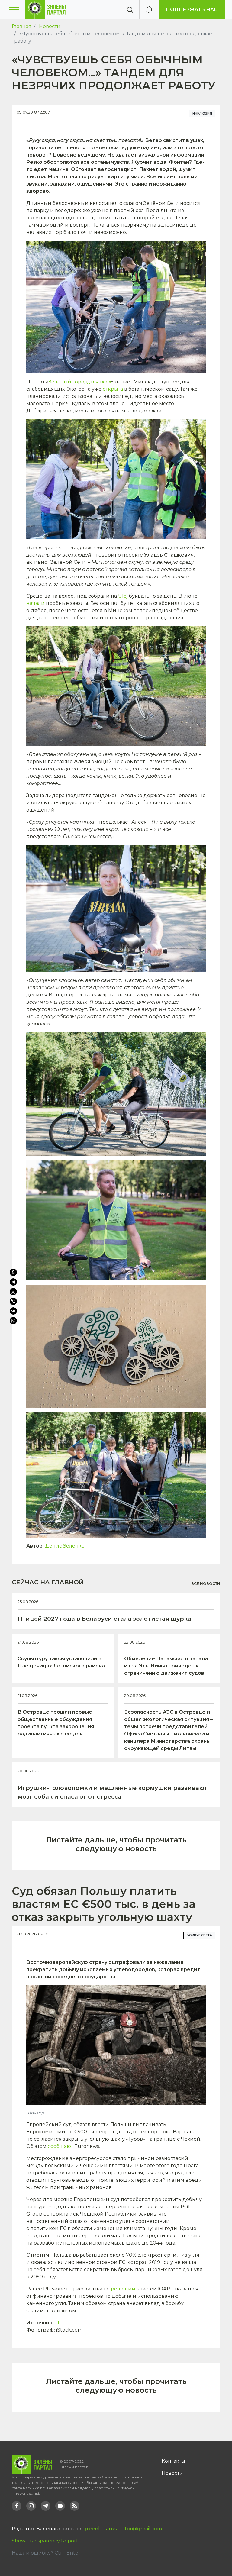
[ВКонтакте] (13, 1311)
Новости (50, 26)
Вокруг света (199, 1935)
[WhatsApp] (14, 1321)
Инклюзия (202, 113)
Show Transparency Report (45, 2541)
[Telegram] (13, 1282)
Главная (22, 26)
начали (35, 603)
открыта (113, 389)
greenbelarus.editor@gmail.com (123, 2529)
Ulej (123, 596)
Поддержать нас (192, 10)
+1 (57, 2323)
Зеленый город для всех (80, 382)
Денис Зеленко (65, 1546)
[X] (13, 1292)
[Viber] (13, 1301)
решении (123, 2289)
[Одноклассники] (13, 1272)
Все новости (206, 1584)
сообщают (60, 2146)
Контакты (173, 2461)
